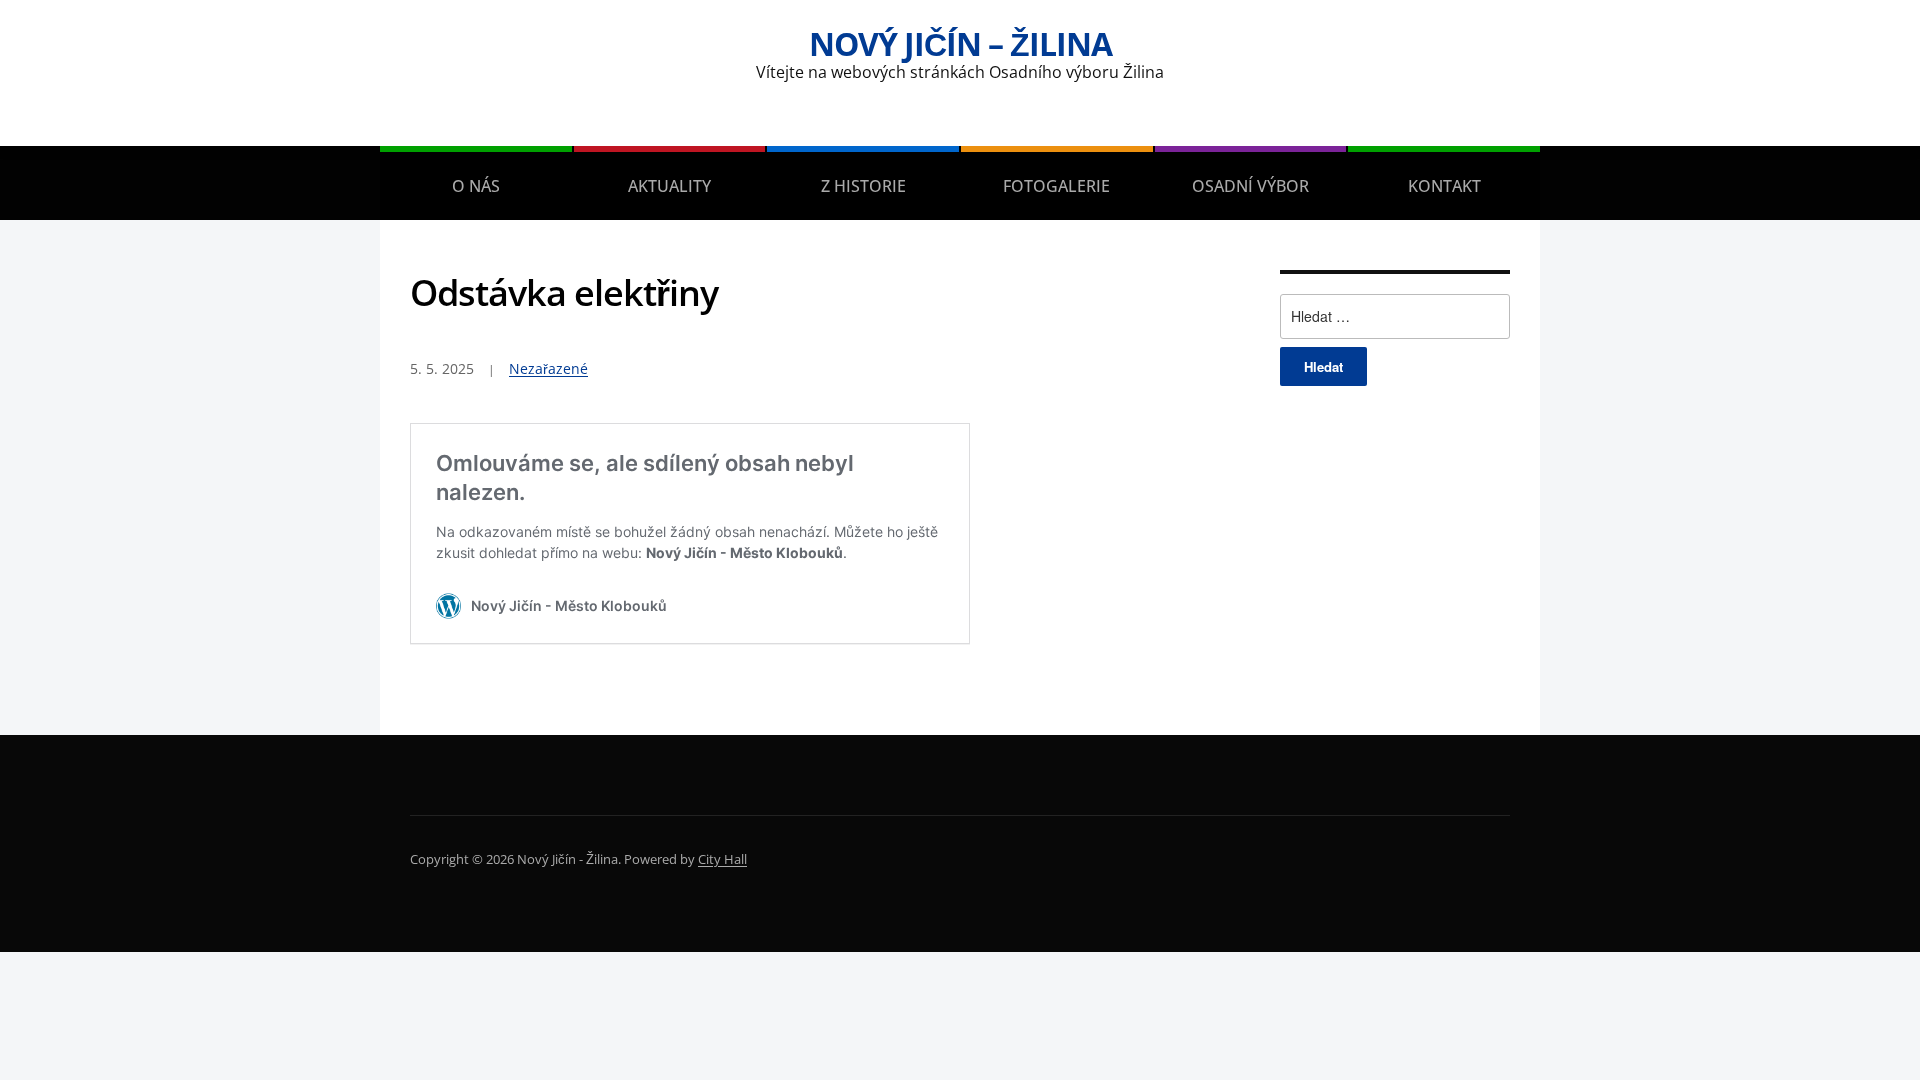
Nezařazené (548, 368)
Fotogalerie (1056, 186)
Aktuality (669, 186)
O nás (476, 186)
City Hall (722, 859)
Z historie (863, 186)
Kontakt (1444, 186)
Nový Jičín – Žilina (960, 43)
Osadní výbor (1250, 186)
